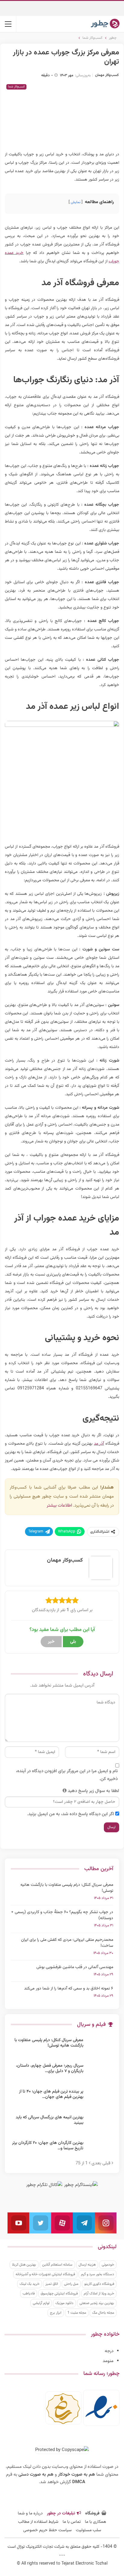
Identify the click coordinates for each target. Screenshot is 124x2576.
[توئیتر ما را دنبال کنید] (40, 2223)
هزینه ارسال (87, 2265)
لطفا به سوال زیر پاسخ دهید (93, 1791)
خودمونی (108, 2265)
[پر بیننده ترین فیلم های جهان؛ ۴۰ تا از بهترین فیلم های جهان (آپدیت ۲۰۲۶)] (100, 2099)
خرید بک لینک (29, 2284)
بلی (73, 1642)
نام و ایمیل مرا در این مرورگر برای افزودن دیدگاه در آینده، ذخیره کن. (67, 1775)
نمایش (76, 202)
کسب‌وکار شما (16, 87)
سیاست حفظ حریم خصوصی (47, 2530)
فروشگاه (92, 2514)
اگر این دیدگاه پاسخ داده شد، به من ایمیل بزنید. (71, 1814)
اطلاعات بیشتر (59, 1506)
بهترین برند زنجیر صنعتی (97, 2303)
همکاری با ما (96, 2522)
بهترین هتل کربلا (24, 2265)
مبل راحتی (71, 2284)
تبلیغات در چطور (61, 2514)
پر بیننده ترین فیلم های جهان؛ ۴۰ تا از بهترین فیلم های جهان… (51, 2094)
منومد (108, 2361)
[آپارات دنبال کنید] (62, 2223)
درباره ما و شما (30, 2514)
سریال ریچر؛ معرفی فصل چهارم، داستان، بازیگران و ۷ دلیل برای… (50, 2068)
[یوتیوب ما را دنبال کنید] (18, 2223)
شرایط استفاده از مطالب (38, 2522)
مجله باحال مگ (103, 2313)
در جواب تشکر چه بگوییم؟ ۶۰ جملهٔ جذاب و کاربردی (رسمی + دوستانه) (62, 1915)
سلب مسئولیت (88, 2530)
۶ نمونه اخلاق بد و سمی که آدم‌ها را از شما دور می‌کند (69, 1989)
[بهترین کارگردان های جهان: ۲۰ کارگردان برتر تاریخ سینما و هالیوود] (100, 2150)
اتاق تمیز (52, 2284)
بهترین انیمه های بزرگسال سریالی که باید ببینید (50, 2120)
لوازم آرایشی (41, 2303)
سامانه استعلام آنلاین (57, 2265)
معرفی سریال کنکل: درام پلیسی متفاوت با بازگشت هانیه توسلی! (67, 1888)
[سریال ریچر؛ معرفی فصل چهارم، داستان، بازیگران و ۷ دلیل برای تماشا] (100, 2073)
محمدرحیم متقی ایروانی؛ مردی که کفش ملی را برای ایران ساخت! (67, 1943)
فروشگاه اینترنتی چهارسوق (59, 2294)
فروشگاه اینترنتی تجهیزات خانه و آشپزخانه (45, 2274)
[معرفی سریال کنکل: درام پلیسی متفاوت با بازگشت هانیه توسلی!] (100, 2047)
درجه (109, 2351)
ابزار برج (56, 2313)
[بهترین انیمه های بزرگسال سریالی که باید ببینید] (100, 2124)
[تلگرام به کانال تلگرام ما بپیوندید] (84, 2223)
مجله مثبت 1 (77, 2313)
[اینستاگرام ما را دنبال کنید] (106, 2223)
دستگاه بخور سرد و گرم (98, 2274)
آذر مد (99, 1444)
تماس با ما (72, 2522)
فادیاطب (29, 2294)
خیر (51, 1642)
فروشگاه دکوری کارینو (99, 2284)
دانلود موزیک (64, 2303)
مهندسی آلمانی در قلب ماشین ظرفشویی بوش (75, 1967)
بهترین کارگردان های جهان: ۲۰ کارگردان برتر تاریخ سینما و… (48, 2146)
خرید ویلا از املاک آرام (99, 2294)
